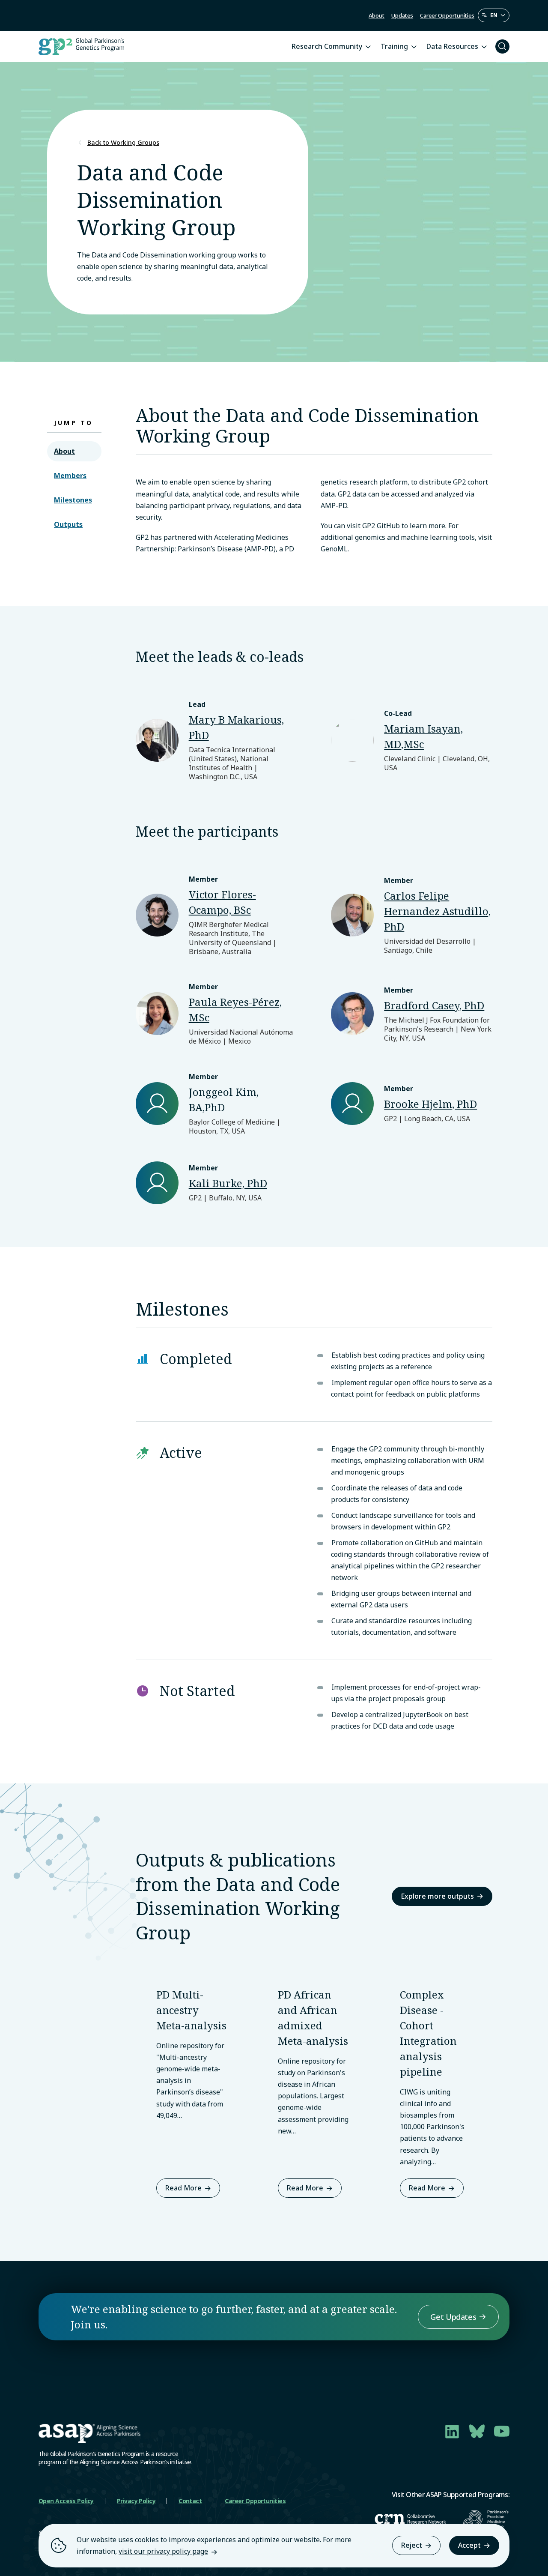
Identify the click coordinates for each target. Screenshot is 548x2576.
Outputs (68, 524)
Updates (402, 15)
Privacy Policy (136, 2501)
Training (394, 46)
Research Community (327, 46)
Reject (412, 2545)
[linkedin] (452, 2431)
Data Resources (452, 46)
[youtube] (502, 2431)
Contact (190, 2501)
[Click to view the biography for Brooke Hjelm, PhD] (412, 1104)
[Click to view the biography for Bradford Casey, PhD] (412, 1014)
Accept (469, 2545)
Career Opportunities (447, 15)
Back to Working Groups (123, 143)
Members (70, 476)
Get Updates (453, 2317)
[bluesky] (477, 2431)
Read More (183, 2188)
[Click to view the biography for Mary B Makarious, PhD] (216, 740)
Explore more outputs (437, 1896)
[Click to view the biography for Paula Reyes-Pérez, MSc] (216, 1014)
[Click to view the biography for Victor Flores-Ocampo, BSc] (216, 915)
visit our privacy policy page (163, 2551)
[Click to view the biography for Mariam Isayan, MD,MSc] (412, 740)
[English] (494, 15)
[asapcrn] (410, 2519)
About (377, 15)
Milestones (73, 500)
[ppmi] (486, 2519)
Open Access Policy (66, 2501)
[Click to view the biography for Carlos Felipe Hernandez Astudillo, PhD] (412, 915)
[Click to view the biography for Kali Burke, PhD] (216, 1183)
